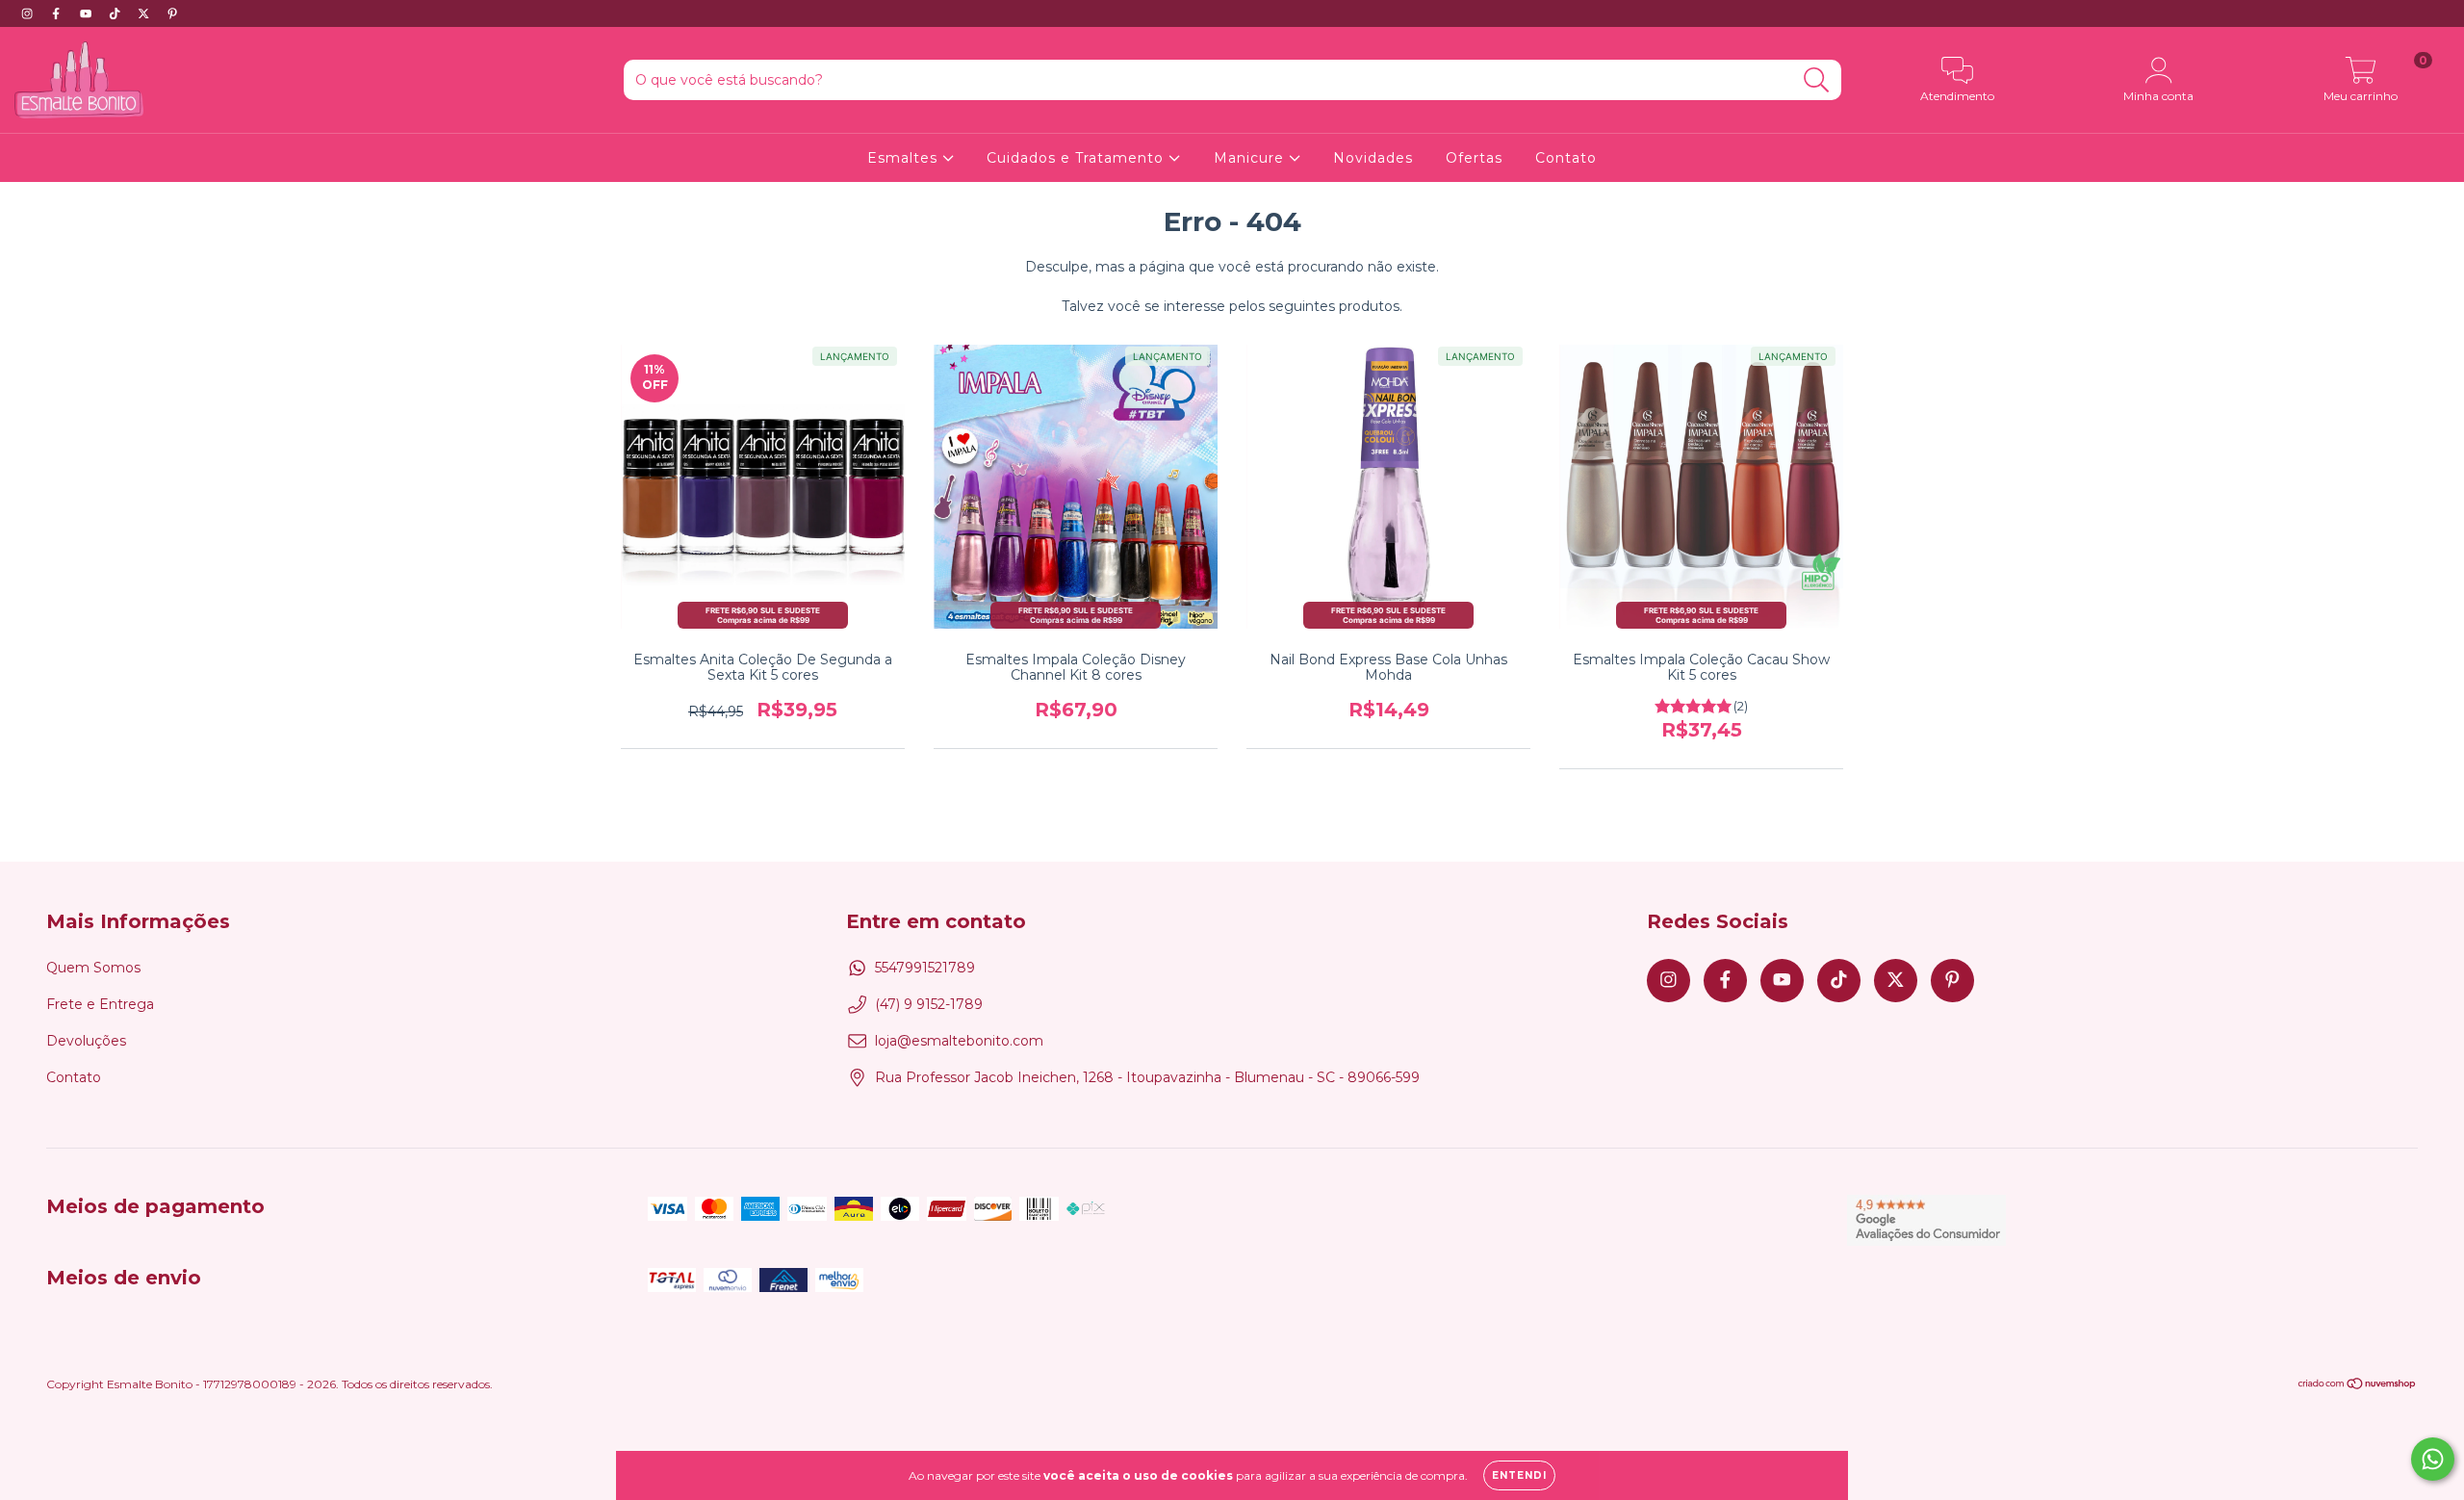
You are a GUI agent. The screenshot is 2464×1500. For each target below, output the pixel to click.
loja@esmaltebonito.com (959, 1041)
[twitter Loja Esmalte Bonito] (145, 13)
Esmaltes (905, 158)
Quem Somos (93, 968)
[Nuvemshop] (2358, 1386)
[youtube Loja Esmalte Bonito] (88, 13)
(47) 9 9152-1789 (929, 1004)
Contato (1566, 158)
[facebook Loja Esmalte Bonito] (58, 13)
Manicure (1251, 158)
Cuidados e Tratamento (1078, 158)
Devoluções (86, 1041)
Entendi (1519, 1475)
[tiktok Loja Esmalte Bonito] (116, 13)
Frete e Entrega (100, 1004)
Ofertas (1474, 158)
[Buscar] (1817, 80)
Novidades (1373, 158)
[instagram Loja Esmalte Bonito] (29, 13)
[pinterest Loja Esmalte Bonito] (172, 13)
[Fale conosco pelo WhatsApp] (2433, 1459)
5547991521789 (925, 968)
